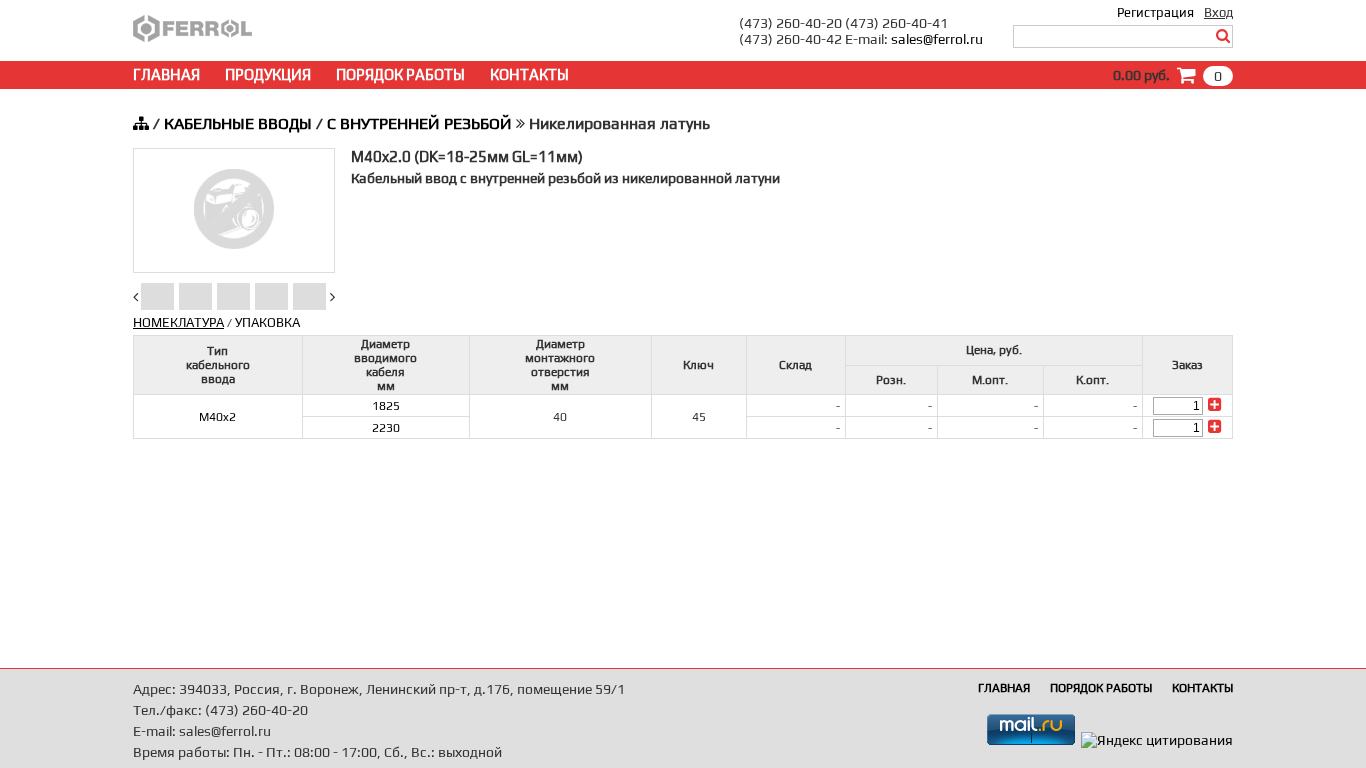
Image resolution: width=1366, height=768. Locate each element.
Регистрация (1155, 12)
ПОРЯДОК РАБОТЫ (400, 74)
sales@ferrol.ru (937, 39)
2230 (386, 428)
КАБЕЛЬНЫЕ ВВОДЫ (238, 123)
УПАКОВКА (267, 322)
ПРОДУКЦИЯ (268, 74)
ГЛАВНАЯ (166, 74)
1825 (386, 406)
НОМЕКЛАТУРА (178, 322)
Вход (1218, 12)
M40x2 (217, 417)
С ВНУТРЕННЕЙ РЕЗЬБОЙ (419, 123)
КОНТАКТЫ (529, 74)
